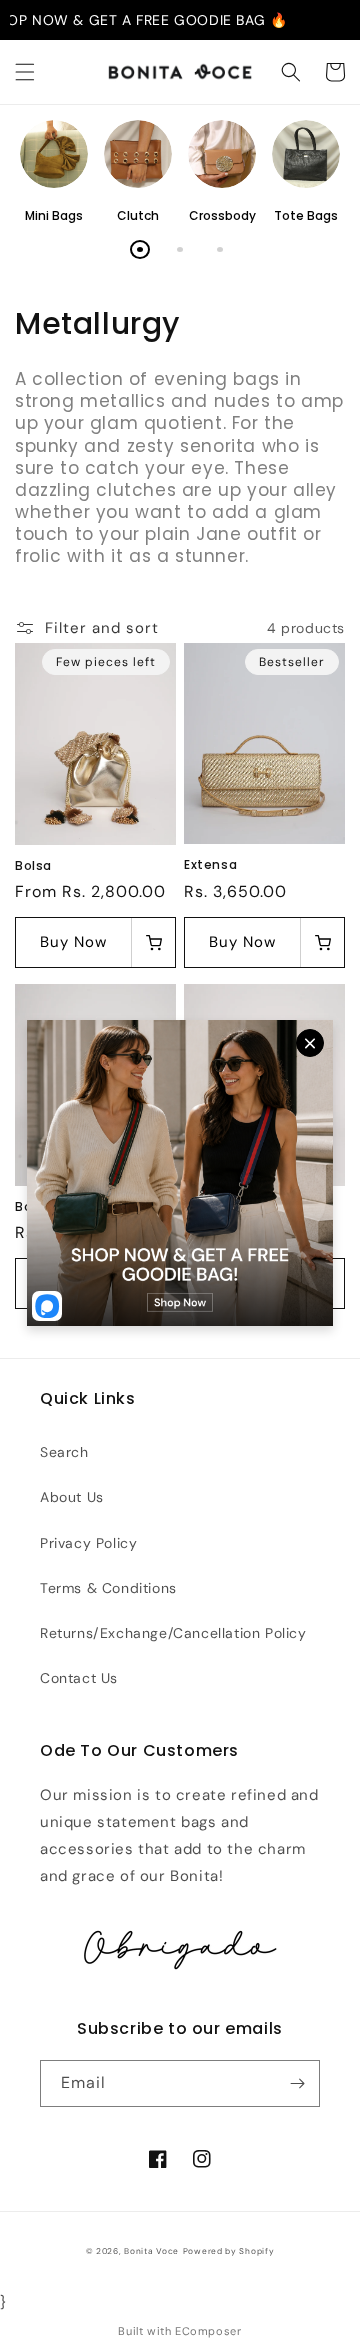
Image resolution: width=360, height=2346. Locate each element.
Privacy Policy (88, 1543)
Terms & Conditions (108, 1588)
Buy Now (73, 942)
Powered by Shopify (229, 2251)
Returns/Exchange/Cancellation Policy (173, 1633)
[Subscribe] (297, 2083)
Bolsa (33, 866)
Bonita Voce (151, 2251)
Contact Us (79, 1678)
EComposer (208, 2331)
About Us (72, 1497)
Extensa (210, 865)
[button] (25, 72)
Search (64, 1452)
